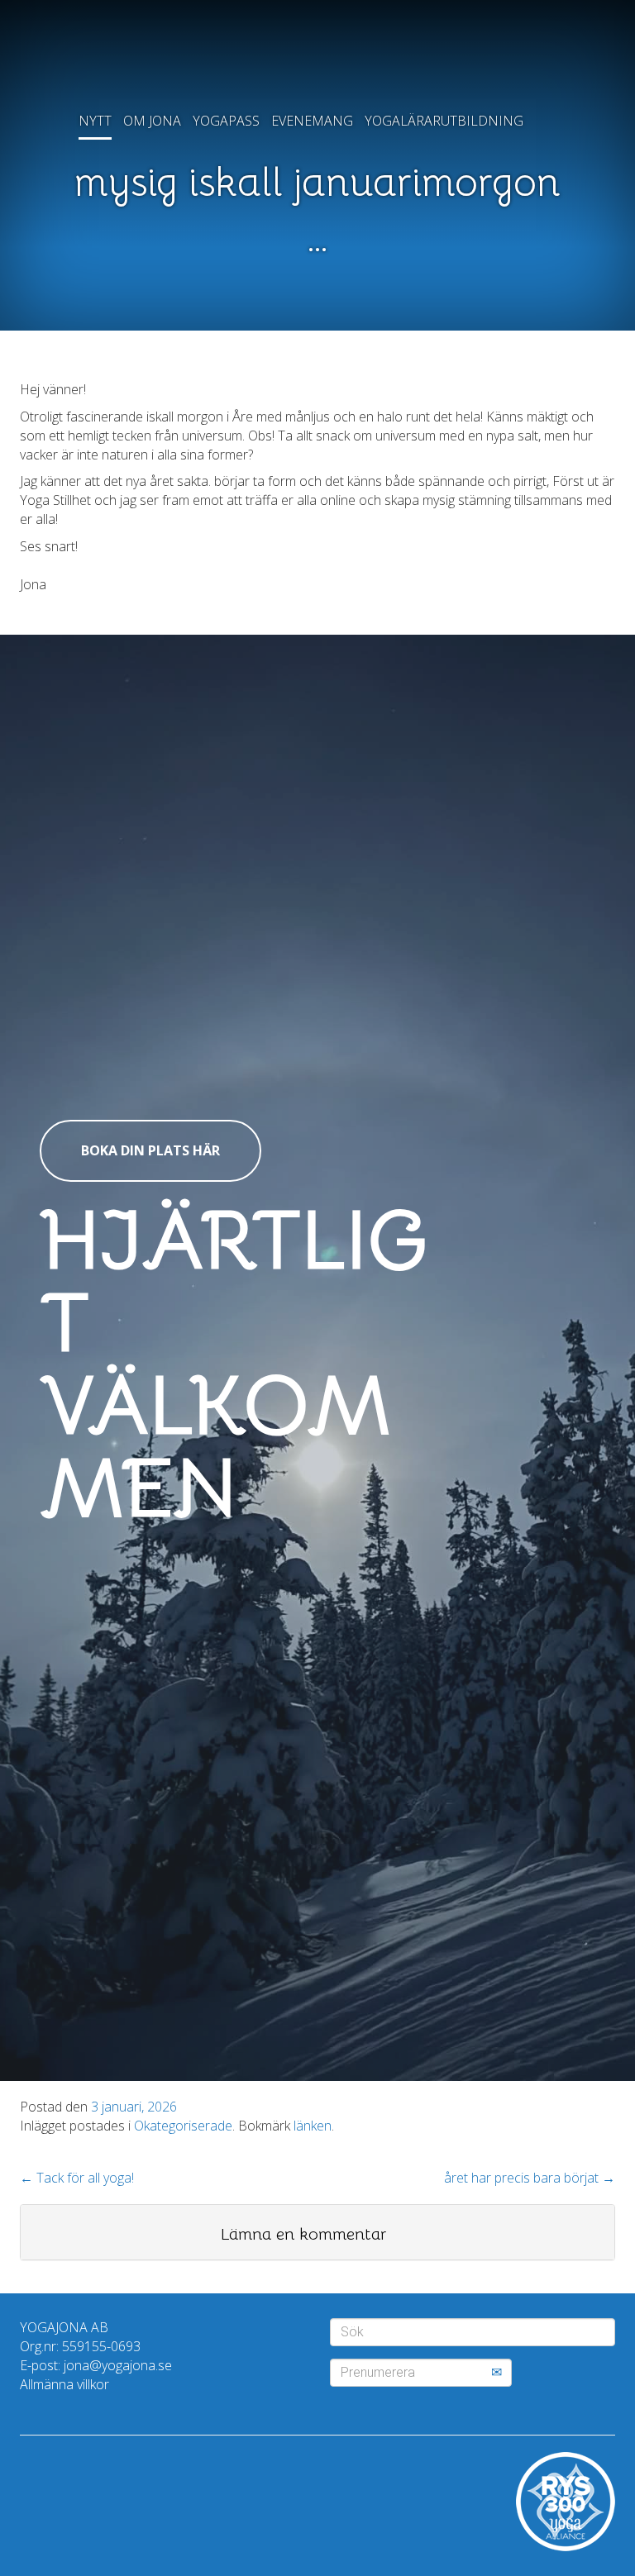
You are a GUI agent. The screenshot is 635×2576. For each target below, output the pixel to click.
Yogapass (226, 121)
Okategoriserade (183, 2126)
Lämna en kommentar (303, 2234)
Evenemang (312, 121)
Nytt (95, 121)
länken (313, 2126)
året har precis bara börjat (530, 2178)
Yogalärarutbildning (444, 121)
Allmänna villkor (64, 2384)
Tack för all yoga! (77, 2178)
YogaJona (317, 58)
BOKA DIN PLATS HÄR (150, 1150)
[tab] (317, 2232)
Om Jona (152, 121)
